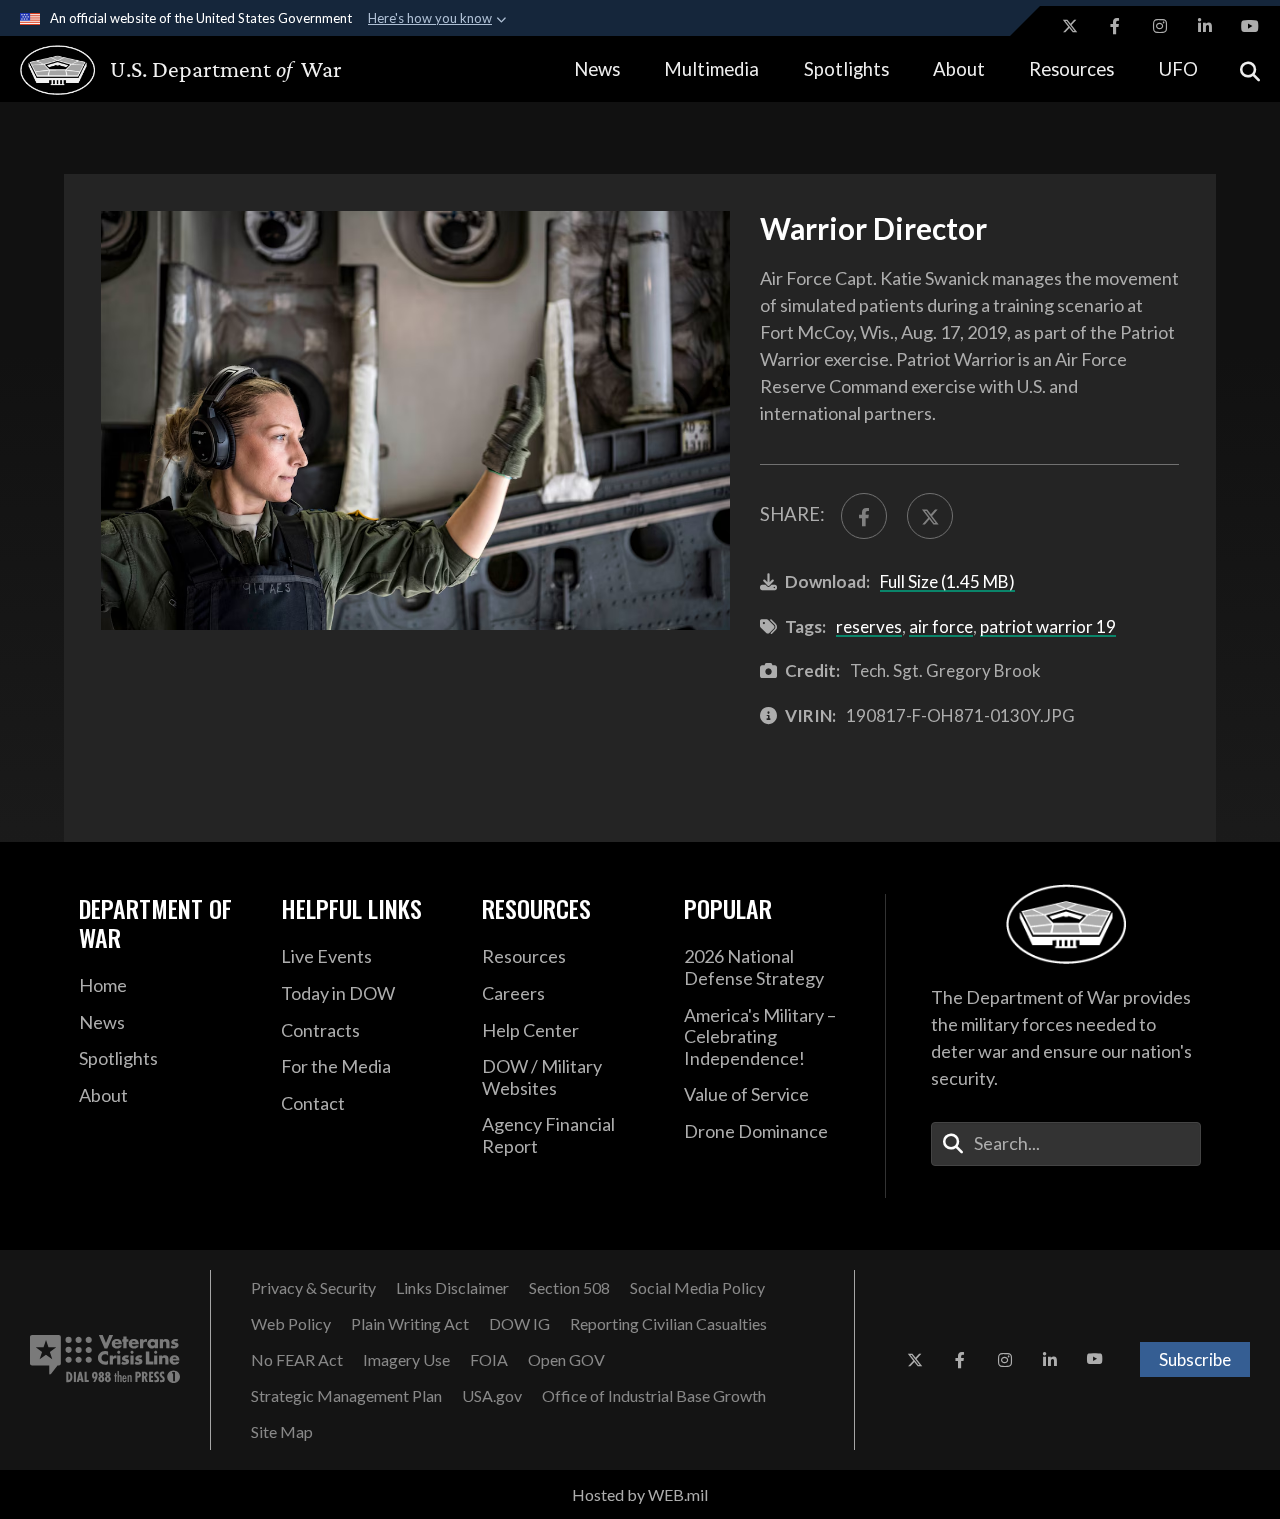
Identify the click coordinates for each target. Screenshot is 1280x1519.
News (597, 69)
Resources (1071, 69)
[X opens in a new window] (1070, 26)
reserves (869, 626)
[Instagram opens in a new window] (1160, 26)
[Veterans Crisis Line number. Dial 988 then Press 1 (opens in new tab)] (105, 1360)
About (959, 69)
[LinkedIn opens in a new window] (1205, 26)
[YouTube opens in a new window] (1250, 26)
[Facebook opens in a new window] (1115, 26)
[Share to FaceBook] (864, 516)
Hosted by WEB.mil (640, 1494)
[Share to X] (930, 516)
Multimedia (711, 69)
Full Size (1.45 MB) (947, 581)
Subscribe (1195, 1359)
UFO (1178, 69)
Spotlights (846, 69)
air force (941, 626)
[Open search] (1250, 69)
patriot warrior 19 (1048, 626)
